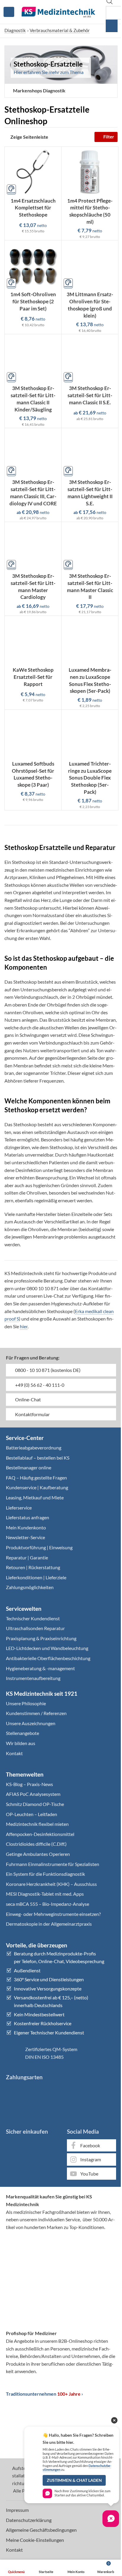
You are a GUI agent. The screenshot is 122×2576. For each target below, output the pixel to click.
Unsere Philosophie (26, 1703)
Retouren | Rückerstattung (33, 1567)
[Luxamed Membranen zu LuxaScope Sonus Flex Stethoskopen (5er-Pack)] (90, 641)
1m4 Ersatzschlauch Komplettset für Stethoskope (33, 208)
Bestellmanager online (29, 1467)
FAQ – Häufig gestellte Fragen (36, 1478)
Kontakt (14, 1753)
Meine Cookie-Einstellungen (35, 2540)
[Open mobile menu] (9, 12)
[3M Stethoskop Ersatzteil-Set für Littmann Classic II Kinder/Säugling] (33, 359)
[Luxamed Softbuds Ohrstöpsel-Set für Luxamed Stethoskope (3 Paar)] (33, 735)
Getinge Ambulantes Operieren (38, 1854)
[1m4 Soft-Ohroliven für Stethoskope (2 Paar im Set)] (33, 265)
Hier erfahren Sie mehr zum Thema (49, 72)
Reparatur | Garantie (27, 1557)
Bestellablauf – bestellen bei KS (38, 1458)
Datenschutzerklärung (29, 2520)
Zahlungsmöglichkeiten (30, 1587)
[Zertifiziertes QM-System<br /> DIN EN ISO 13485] (13, 2053)
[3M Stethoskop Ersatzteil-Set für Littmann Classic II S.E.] (90, 359)
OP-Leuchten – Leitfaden (32, 1814)
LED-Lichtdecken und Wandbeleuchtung (47, 1648)
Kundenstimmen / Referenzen (36, 1713)
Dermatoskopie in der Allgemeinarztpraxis (49, 1924)
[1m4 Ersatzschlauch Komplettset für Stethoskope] (33, 172)
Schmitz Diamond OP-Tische (35, 1804)
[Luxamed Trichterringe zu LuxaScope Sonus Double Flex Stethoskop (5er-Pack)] (90, 735)
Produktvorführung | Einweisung (39, 1547)
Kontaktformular (32, 1414)
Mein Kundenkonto (26, 1527)
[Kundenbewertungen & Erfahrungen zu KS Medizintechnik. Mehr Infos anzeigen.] (61, 2259)
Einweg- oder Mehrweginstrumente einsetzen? (53, 1914)
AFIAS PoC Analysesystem (33, 1794)
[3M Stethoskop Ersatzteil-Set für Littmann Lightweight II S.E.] (90, 453)
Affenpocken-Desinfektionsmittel (40, 1834)
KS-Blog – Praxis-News (29, 1784)
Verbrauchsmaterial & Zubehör (60, 30)
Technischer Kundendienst (33, 1618)
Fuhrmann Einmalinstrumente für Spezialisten (53, 1864)
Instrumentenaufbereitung (33, 1678)
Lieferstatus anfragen (28, 1517)
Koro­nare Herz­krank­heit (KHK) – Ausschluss (51, 1884)
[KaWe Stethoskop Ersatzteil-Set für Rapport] (33, 641)
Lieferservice (19, 1508)
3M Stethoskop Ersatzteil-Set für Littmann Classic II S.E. (90, 395)
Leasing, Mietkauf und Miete (35, 1497)
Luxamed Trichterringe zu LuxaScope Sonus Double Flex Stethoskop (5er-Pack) (90, 778)
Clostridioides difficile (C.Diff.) (36, 1844)
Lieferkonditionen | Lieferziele (36, 1577)
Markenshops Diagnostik (39, 90)
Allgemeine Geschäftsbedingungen (41, 2530)
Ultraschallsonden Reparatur (35, 1628)
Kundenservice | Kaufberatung (37, 1487)
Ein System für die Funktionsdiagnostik (45, 1874)
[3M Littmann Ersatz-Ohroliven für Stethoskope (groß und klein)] (90, 265)
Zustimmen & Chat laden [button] (74, 2480)
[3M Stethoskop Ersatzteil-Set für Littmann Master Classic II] (90, 547)
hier (24, 1326)
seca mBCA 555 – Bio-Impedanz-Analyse (48, 1904)
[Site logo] (58, 11)
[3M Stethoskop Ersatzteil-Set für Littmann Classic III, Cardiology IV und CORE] (33, 453)
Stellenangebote (23, 1733)
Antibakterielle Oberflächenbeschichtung (48, 1658)
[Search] (112, 26)
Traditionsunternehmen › (44, 2394)
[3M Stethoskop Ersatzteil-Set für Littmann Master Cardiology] (33, 547)
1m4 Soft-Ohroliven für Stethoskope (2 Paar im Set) (33, 301)
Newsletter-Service (25, 1537)
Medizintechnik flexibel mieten (37, 1824)
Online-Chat (28, 1399)
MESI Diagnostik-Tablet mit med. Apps (45, 1894)
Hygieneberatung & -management (40, 1668)
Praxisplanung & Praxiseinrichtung (41, 1638)
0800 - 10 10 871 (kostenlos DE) (47, 1370)
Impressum (17, 2510)
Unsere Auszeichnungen (31, 1723)
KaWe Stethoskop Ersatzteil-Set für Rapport (33, 677)
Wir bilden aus (21, 1743)
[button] (37, 91)
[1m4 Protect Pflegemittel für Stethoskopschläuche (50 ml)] (90, 172)
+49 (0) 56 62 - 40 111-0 (39, 1385)
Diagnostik (15, 30)
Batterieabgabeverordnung (34, 1448)
